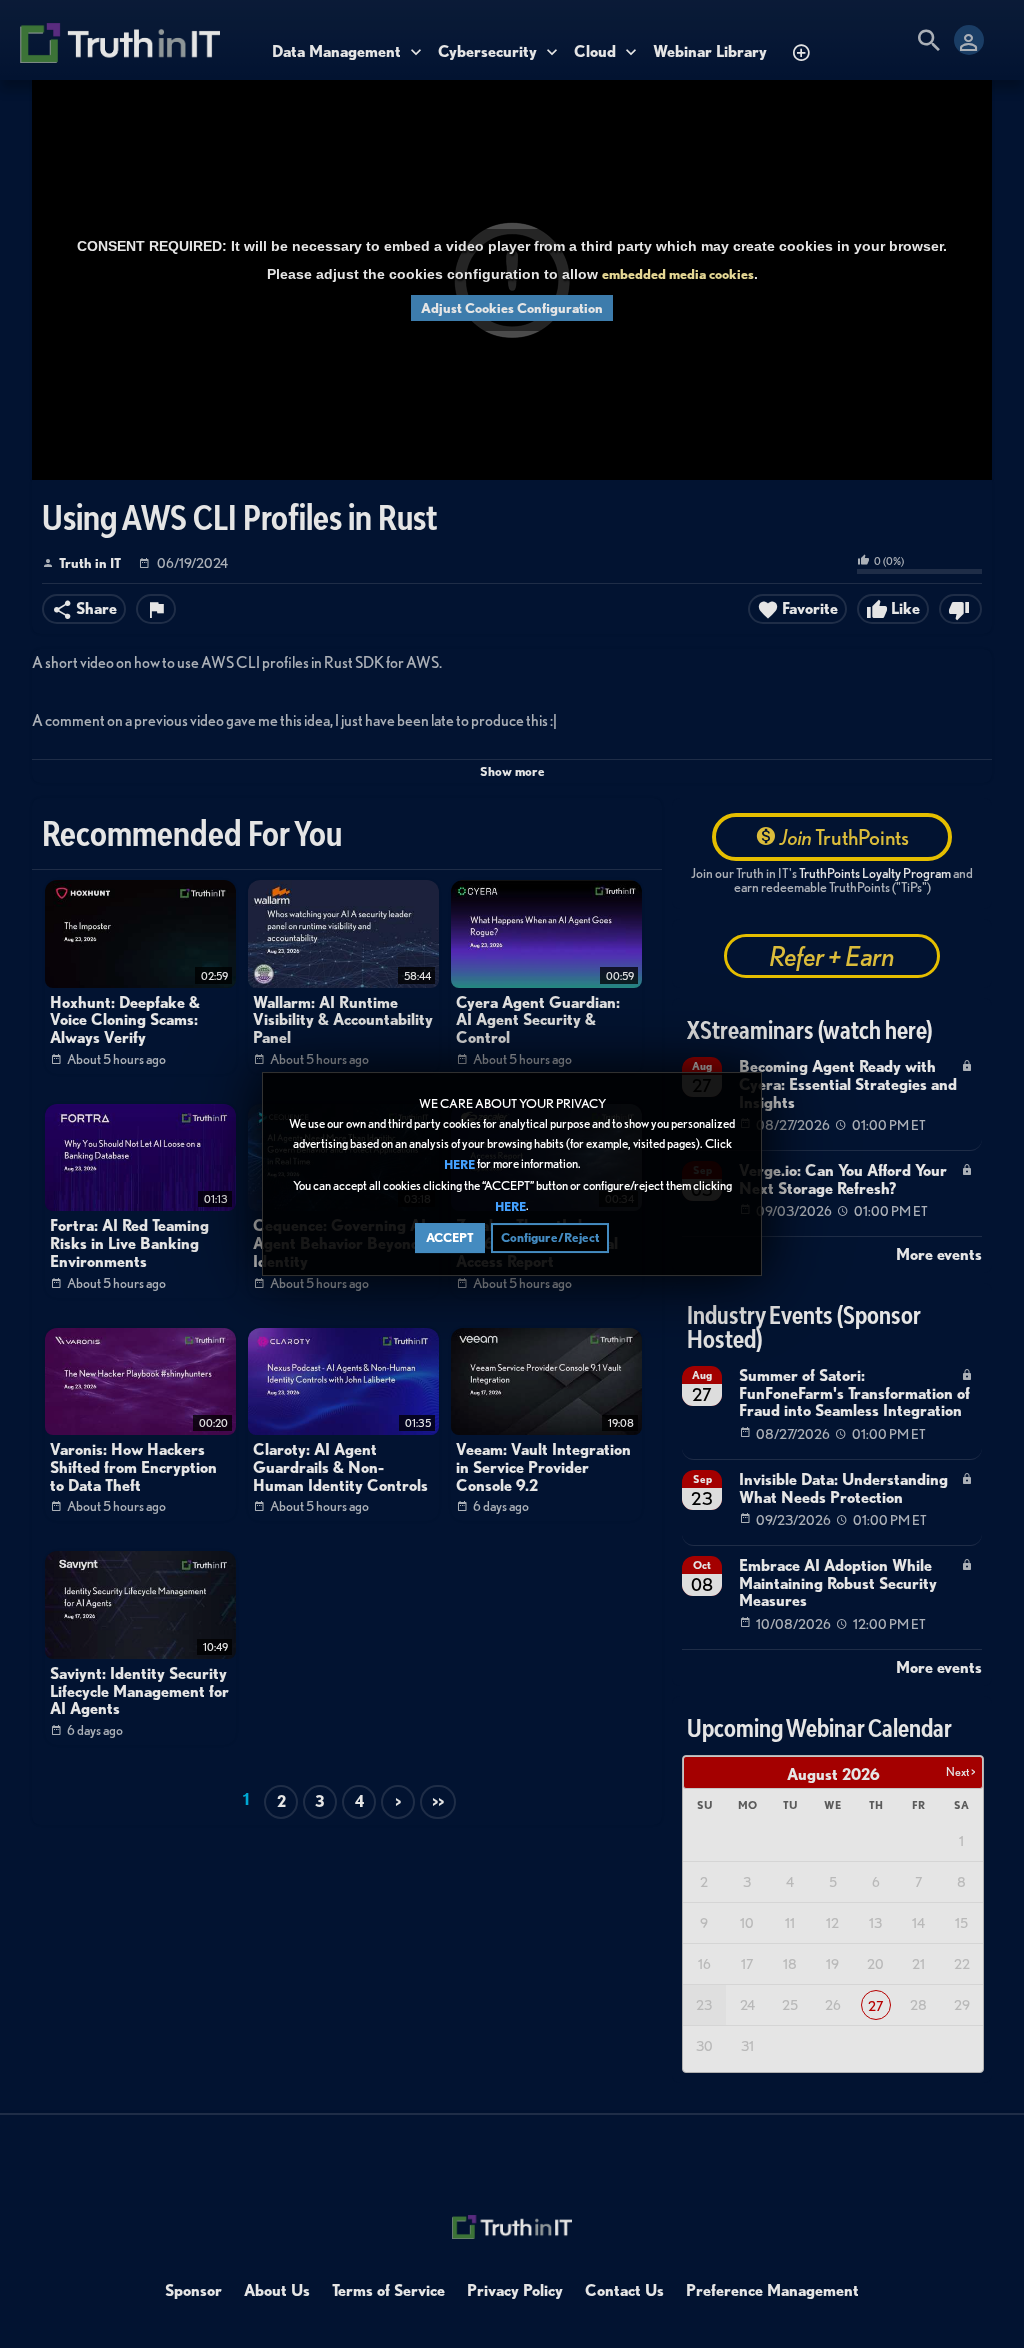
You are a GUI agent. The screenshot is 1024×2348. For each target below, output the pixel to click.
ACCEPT (450, 1237)
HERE (459, 1165)
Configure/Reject (550, 1237)
